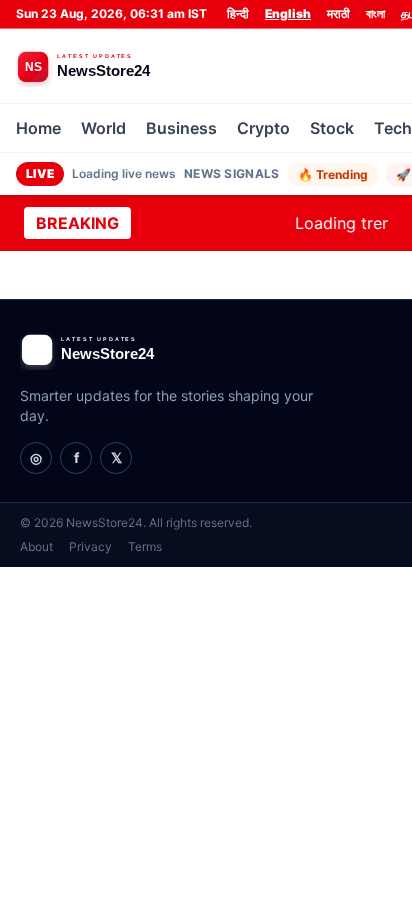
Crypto (263, 128)
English (288, 13)
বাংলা (375, 13)
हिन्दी (238, 13)
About (36, 546)
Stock (332, 128)
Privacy (90, 546)
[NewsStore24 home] (121, 66)
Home (38, 128)
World (103, 128)
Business (181, 128)
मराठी (338, 13)
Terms (145, 546)
